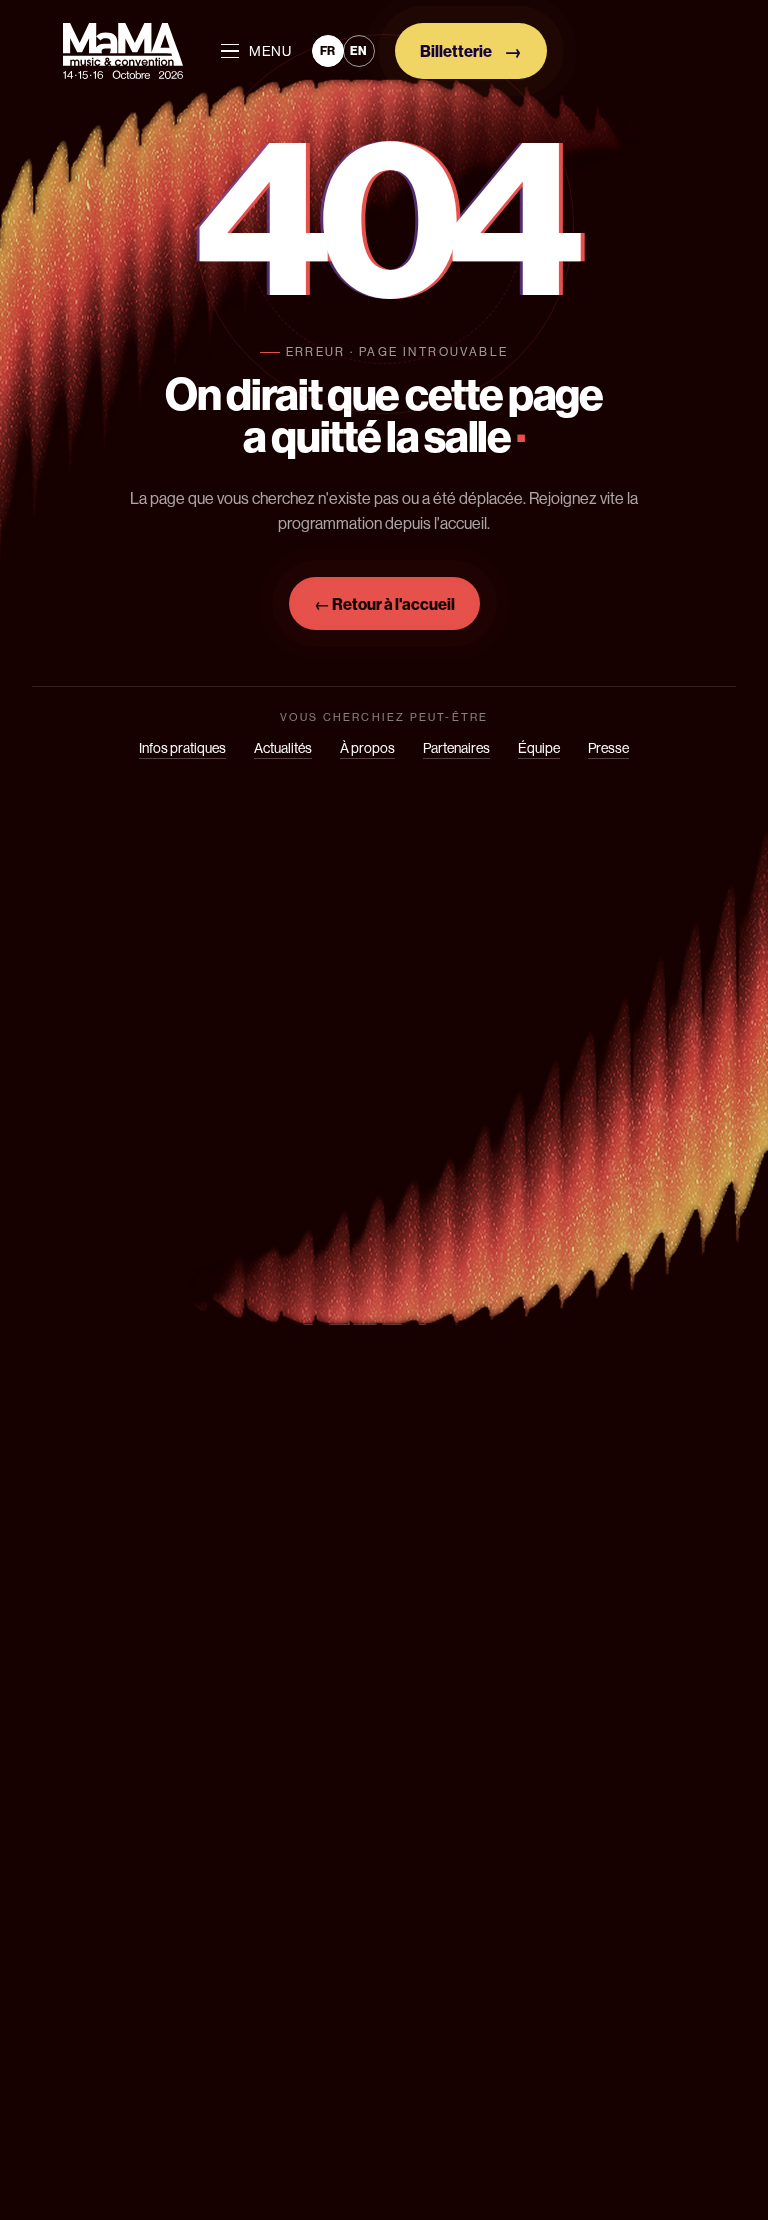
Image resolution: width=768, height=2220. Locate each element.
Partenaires (456, 748)
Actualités (283, 748)
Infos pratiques (182, 748)
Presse (608, 748)
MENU (270, 51)
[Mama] (123, 51)
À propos (367, 748)
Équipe (539, 748)
